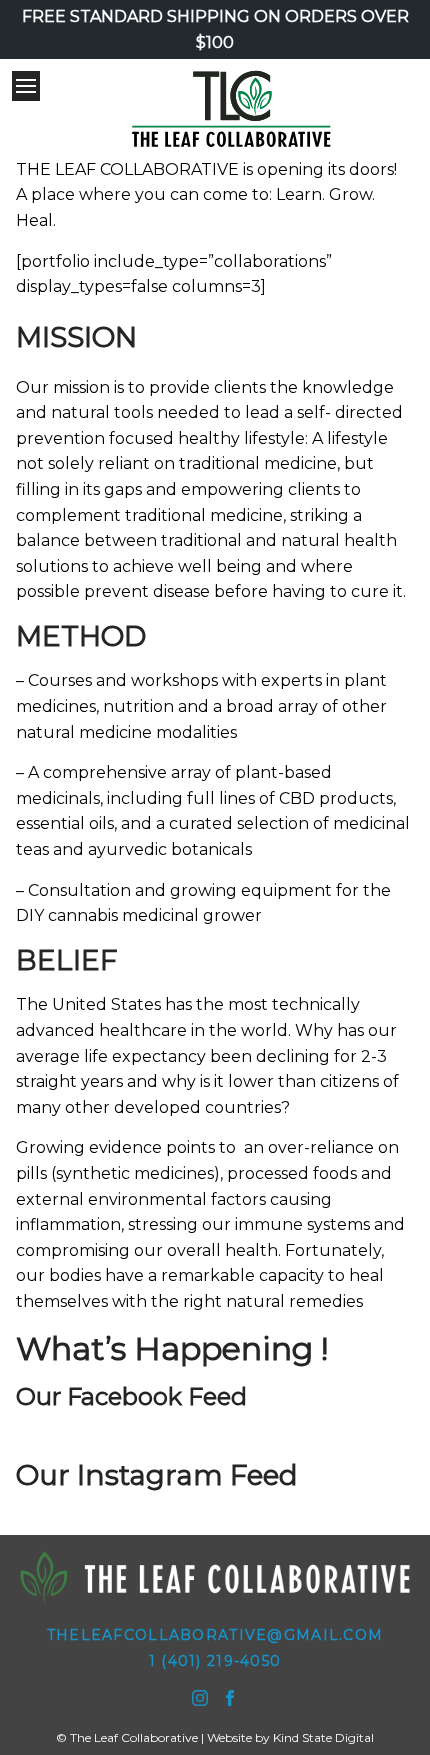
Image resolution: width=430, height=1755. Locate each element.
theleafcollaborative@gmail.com (215, 1635)
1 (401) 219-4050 (215, 1661)
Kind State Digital (323, 1737)
